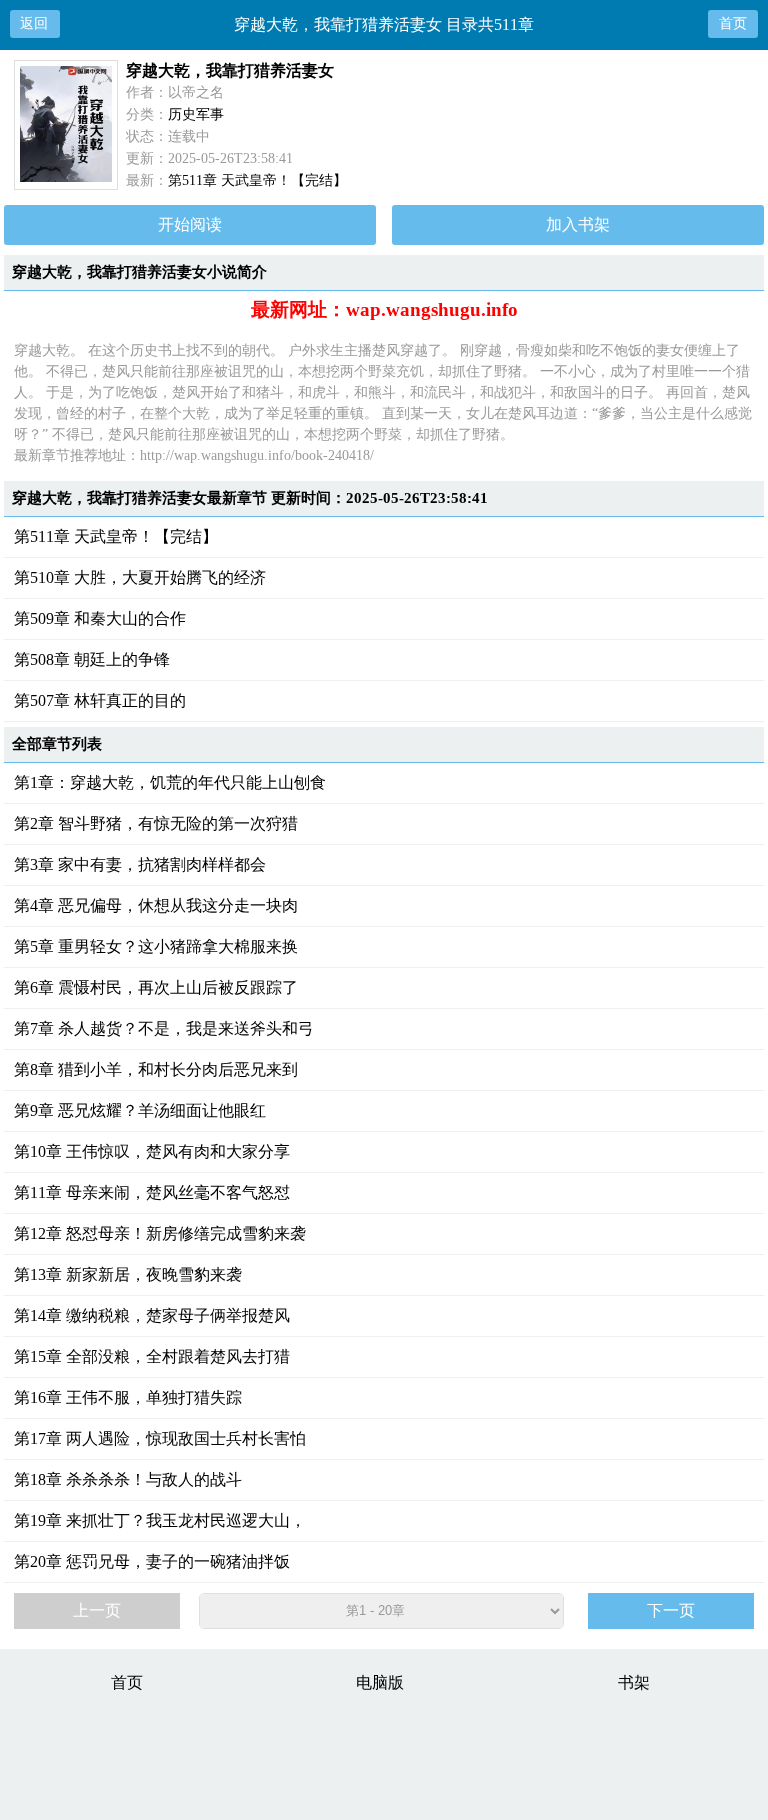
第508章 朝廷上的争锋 (92, 659)
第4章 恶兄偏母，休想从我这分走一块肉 (156, 905)
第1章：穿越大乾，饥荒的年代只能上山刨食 (170, 782)
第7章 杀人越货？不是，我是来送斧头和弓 (164, 1028)
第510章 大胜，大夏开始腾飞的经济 (140, 577)
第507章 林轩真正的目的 (100, 700)
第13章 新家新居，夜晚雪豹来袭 (128, 1274)
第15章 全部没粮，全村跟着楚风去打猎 (152, 1356)
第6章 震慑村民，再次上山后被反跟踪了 (156, 987)
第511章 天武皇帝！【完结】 (257, 180)
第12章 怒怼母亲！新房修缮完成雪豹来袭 (160, 1233)
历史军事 (196, 114)
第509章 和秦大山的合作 (100, 618)
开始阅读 (190, 224)
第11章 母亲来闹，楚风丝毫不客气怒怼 (152, 1192)
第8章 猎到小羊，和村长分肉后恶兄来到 (156, 1069)
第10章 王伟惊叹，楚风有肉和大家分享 (152, 1151)
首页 (733, 23)
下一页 (671, 1610)
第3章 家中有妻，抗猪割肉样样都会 (140, 864)
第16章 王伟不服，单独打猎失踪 (128, 1397)
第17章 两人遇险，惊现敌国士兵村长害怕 (160, 1438)
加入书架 (578, 224)
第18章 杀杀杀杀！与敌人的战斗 (128, 1479)
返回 (34, 23)
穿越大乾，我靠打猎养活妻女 (230, 70)
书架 (634, 1682)
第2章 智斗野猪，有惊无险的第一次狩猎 (156, 823)
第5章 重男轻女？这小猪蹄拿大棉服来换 (156, 946)
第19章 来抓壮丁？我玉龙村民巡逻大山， (160, 1520)
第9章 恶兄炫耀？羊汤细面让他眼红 (140, 1110)
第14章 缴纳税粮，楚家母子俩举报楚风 (152, 1315)
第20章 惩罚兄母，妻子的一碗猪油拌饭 (152, 1561)
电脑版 (380, 1682)
